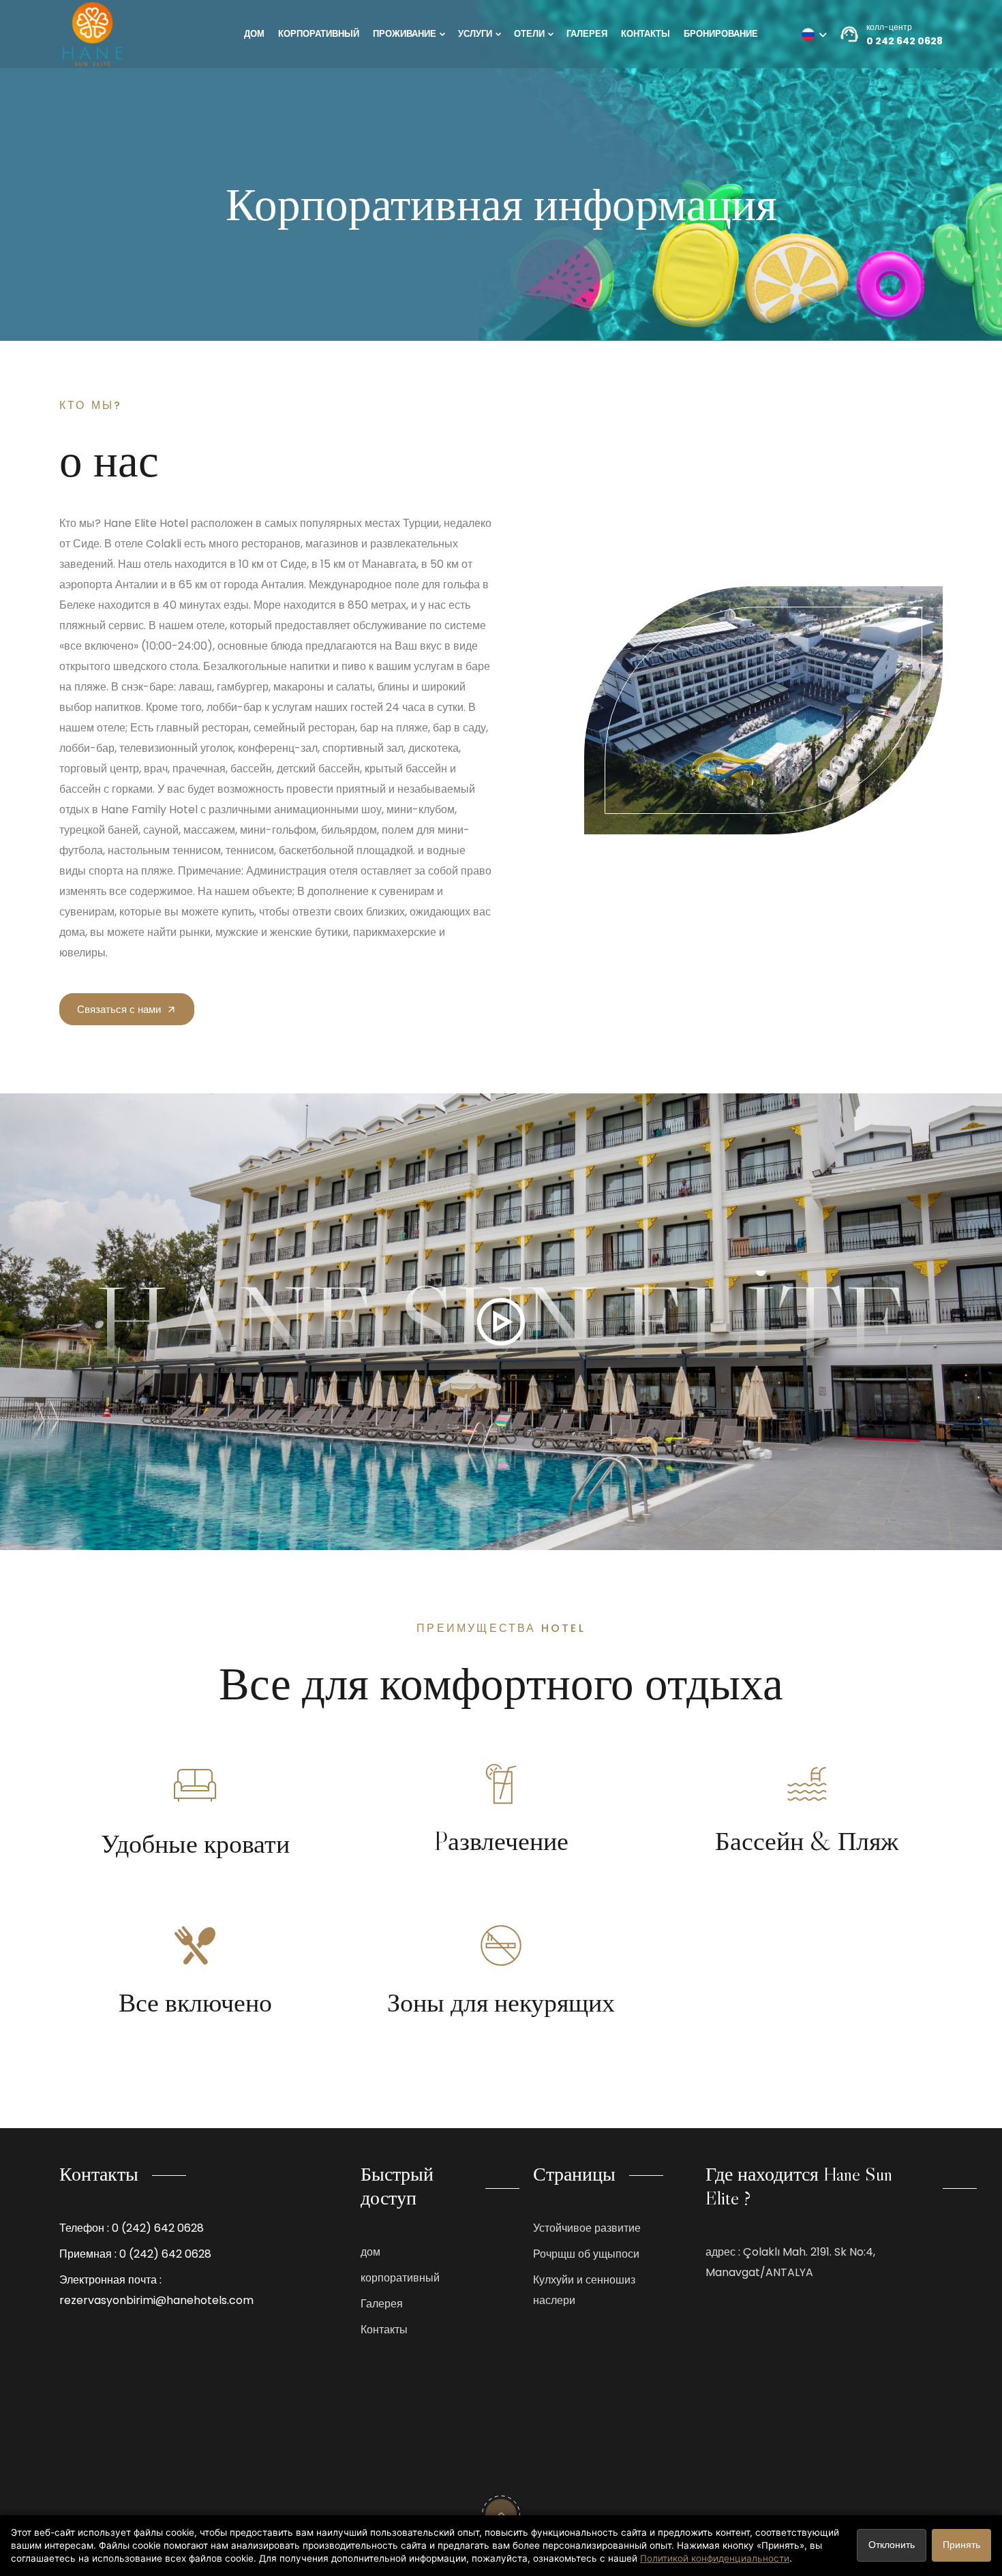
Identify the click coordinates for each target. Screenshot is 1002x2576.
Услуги (475, 34)
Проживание (405, 34)
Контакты (646, 34)
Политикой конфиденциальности (715, 2558)
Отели (529, 34)
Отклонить (892, 2545)
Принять (961, 2545)
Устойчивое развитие (587, 2228)
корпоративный (319, 34)
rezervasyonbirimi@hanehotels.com (156, 2300)
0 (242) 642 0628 (158, 2228)
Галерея (587, 34)
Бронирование (721, 34)
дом (254, 34)
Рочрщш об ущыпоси (586, 2254)
